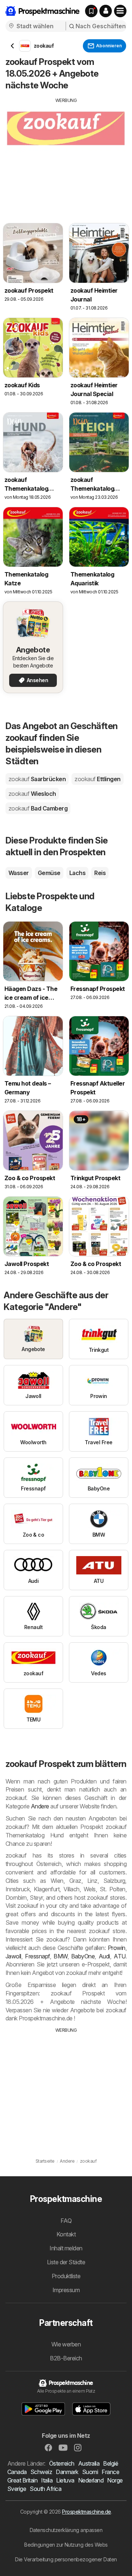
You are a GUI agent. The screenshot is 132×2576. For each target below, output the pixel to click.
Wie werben (66, 2344)
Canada (17, 2472)
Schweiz (41, 2472)
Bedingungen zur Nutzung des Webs (66, 2545)
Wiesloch (32, 794)
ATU (119, 1956)
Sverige (17, 2489)
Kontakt (66, 2234)
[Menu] (120, 11)
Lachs (77, 873)
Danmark (67, 2472)
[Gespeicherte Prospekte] (91, 11)
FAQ (66, 2221)
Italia (47, 2480)
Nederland (91, 2480)
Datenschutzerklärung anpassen (66, 2530)
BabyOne (83, 1956)
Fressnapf (37, 1956)
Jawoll (13, 1956)
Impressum (66, 2290)
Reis (100, 873)
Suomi (90, 2472)
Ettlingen (97, 779)
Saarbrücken (37, 779)
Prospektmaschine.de (86, 2512)
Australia (89, 2463)
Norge (115, 2480)
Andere (40, 1806)
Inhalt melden (66, 2248)
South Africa (45, 2489)
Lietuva (65, 2480)
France (110, 2472)
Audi (104, 1956)
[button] (106, 11)
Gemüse (49, 873)
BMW (60, 1956)
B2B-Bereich (66, 2358)
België (111, 2463)
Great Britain (22, 2480)
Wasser (19, 873)
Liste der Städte (66, 2262)
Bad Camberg (38, 808)
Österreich (62, 2463)
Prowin (117, 1948)
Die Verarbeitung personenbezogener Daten (66, 2559)
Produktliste (66, 2276)
